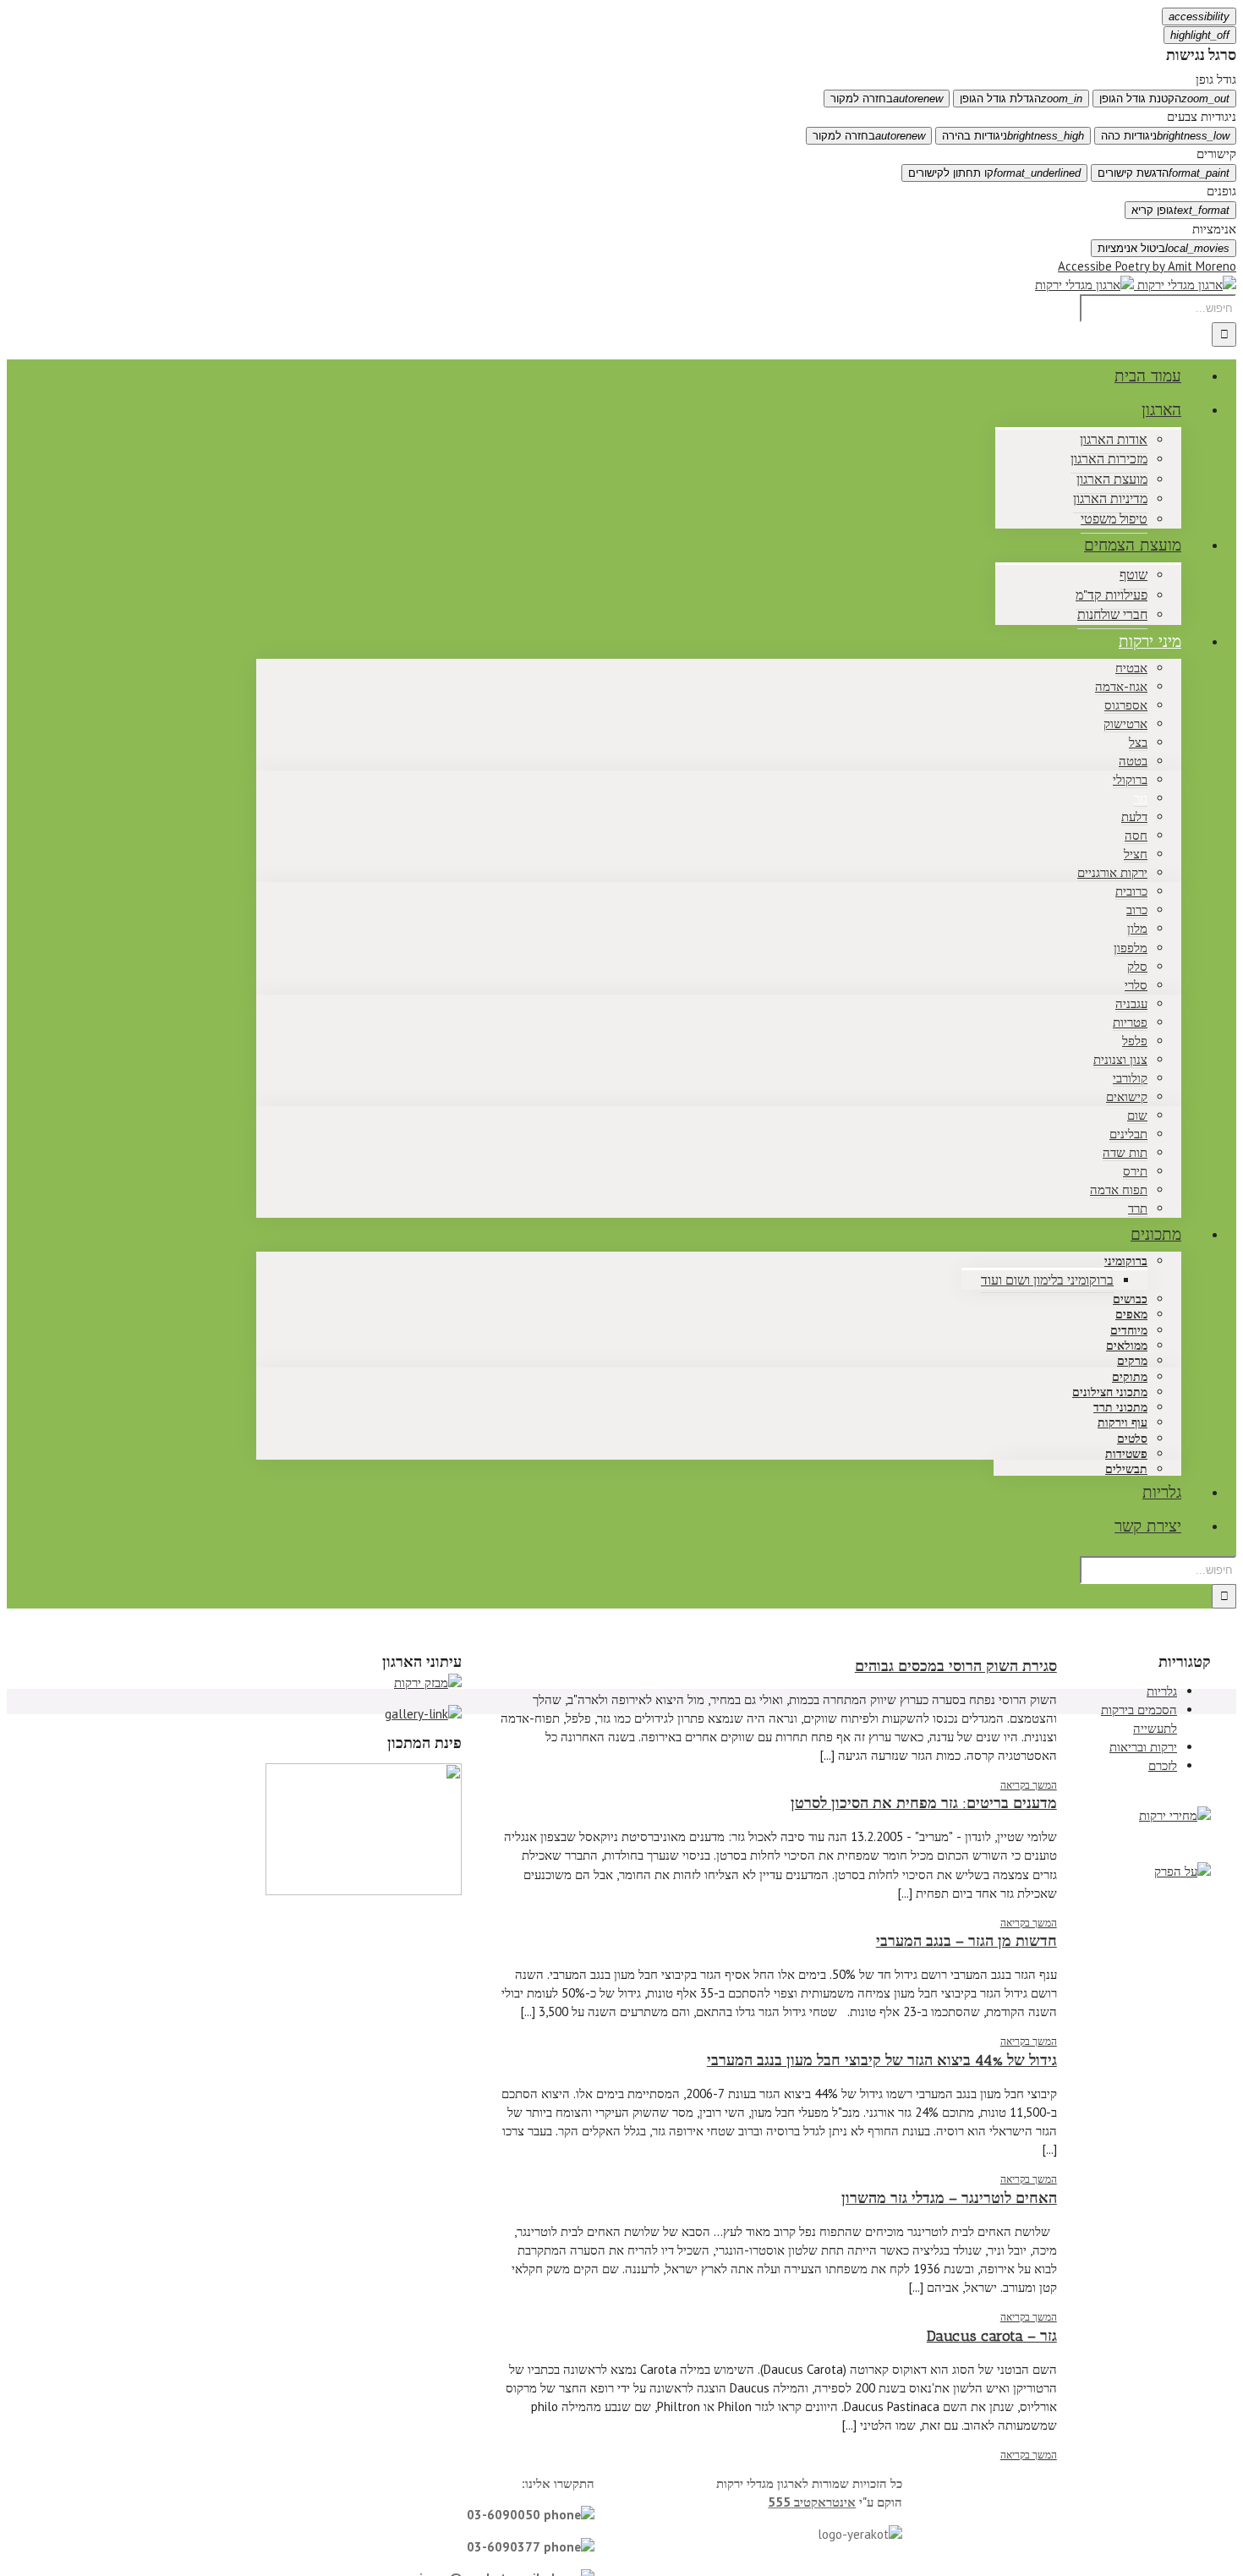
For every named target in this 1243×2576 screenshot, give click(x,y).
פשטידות (1126, 1454)
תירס (1135, 1171)
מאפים (1131, 1315)
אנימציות (1214, 229)
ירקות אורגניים (1112, 872)
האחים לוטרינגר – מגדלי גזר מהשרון (949, 2198)
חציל (1136, 854)
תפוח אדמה (1119, 1189)
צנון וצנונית (1120, 1059)
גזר (1141, 798)
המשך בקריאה (1029, 1785)
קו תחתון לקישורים (994, 173)
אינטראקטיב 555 (812, 2502)
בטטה (1133, 761)
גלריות (1162, 1691)
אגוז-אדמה (1121, 686)
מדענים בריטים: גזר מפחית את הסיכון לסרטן (924, 1803)
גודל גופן (1216, 79)
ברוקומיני (1126, 1261)
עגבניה (1131, 1003)
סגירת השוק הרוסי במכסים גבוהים (956, 1666)
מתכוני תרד (1120, 1408)
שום (1137, 1115)
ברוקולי (1130, 779)
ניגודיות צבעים (1202, 116)
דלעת (1134, 817)
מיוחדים (1129, 1331)
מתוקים (1130, 1377)
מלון (1137, 928)
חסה (1136, 835)
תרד (1138, 1208)
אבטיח (1131, 668)
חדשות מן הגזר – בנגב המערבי (966, 1941)
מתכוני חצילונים (1110, 1392)
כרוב (1137, 910)
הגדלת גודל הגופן (1021, 99)
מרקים (1132, 1361)
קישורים (1216, 153)
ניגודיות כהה (1165, 136)
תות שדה (1125, 1152)
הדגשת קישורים (1164, 173)
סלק (1137, 966)
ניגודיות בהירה (1013, 136)
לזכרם (1163, 1765)
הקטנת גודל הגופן (1164, 99)
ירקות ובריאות (1143, 1747)
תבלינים (1128, 1134)
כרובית (1131, 891)
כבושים (1130, 1299)
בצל (1138, 742)
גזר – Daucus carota (992, 2336)
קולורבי (1130, 1078)
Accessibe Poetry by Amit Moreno (1147, 266)
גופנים (1221, 191)
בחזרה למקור (887, 99)
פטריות (1130, 1022)
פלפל (1135, 1041)
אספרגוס (1126, 705)
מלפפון (1131, 948)
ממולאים (1127, 1346)
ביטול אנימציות (1164, 248)
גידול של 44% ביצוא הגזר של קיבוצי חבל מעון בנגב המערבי (882, 2060)
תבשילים (1126, 1469)
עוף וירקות (1123, 1423)
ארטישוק (1125, 723)
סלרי (1136, 985)
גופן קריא (1180, 210)
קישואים (1127, 1096)
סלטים (1132, 1439)
